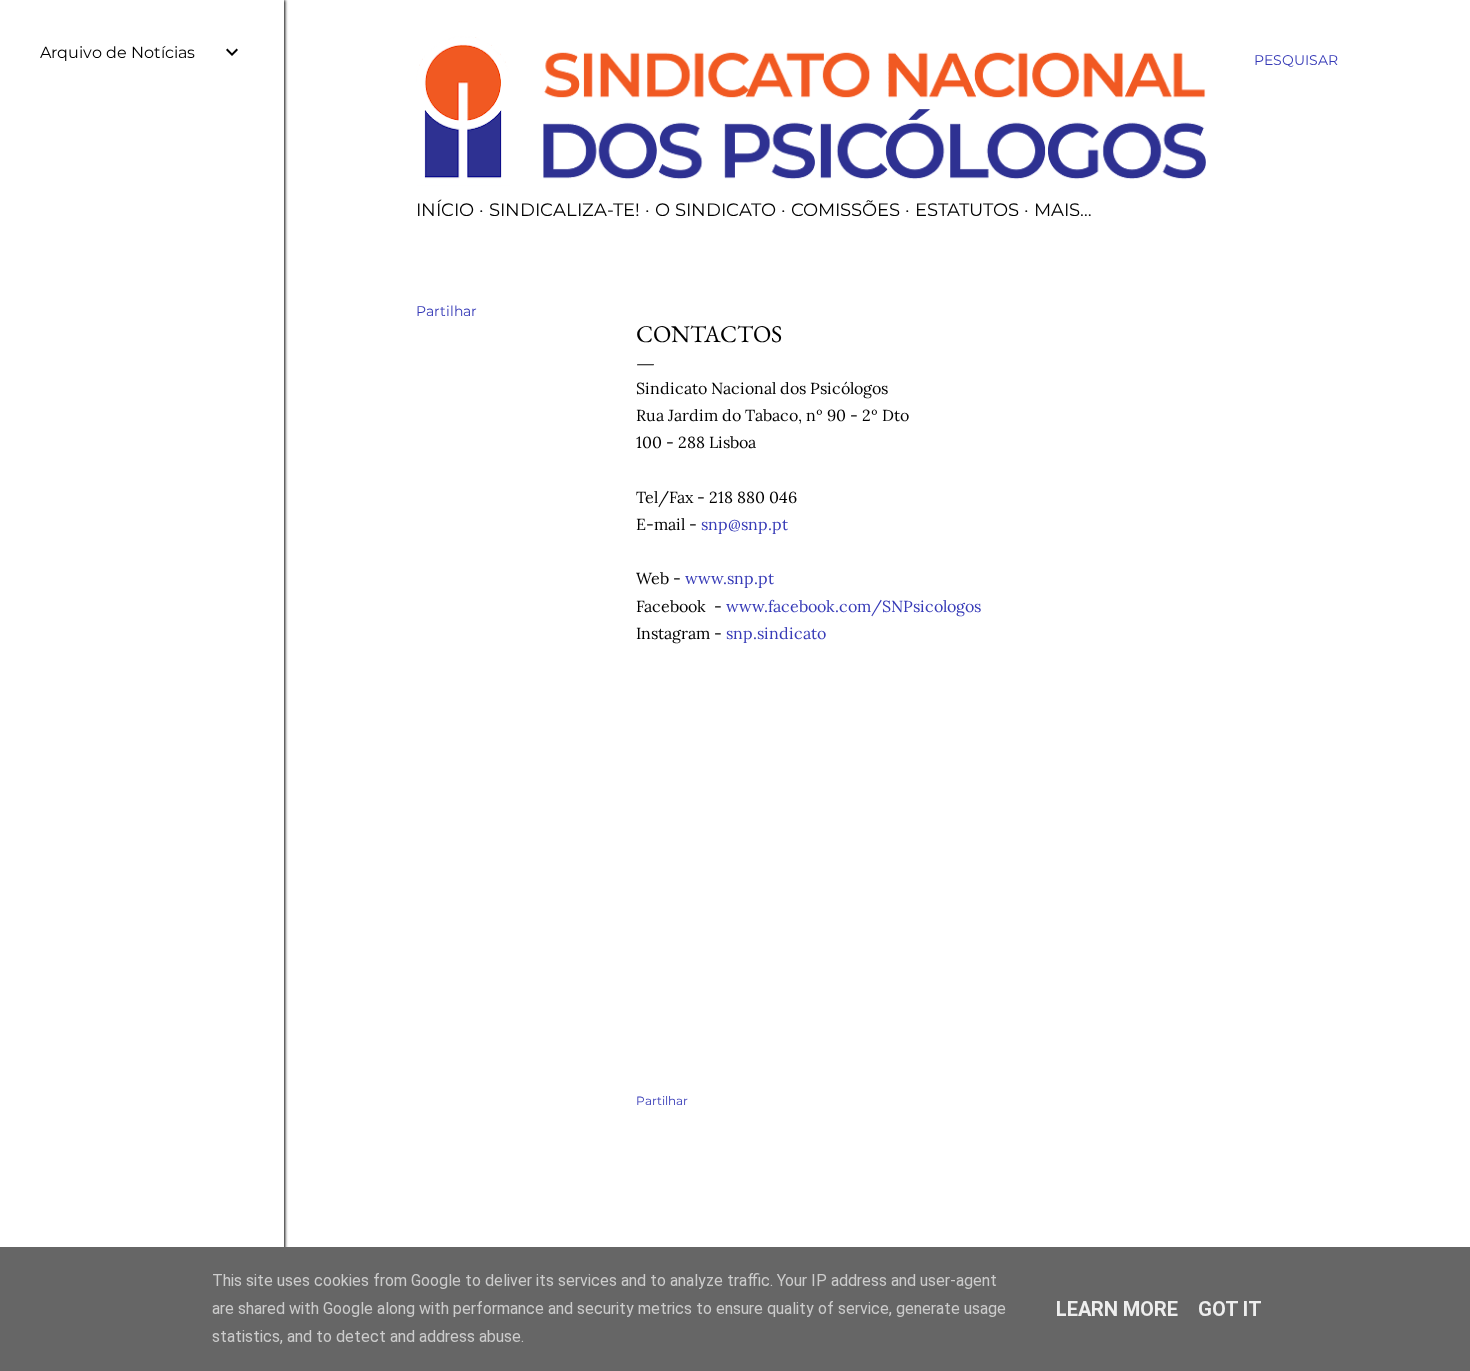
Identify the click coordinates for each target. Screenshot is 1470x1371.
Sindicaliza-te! (564, 210)
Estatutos (967, 210)
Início (445, 210)
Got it (1230, 1309)
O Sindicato (715, 210)
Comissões (845, 210)
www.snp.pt (729, 578)
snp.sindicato (778, 633)
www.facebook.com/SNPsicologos (853, 606)
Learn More (1117, 1309)
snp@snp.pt (744, 524)
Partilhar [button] (446, 311)
